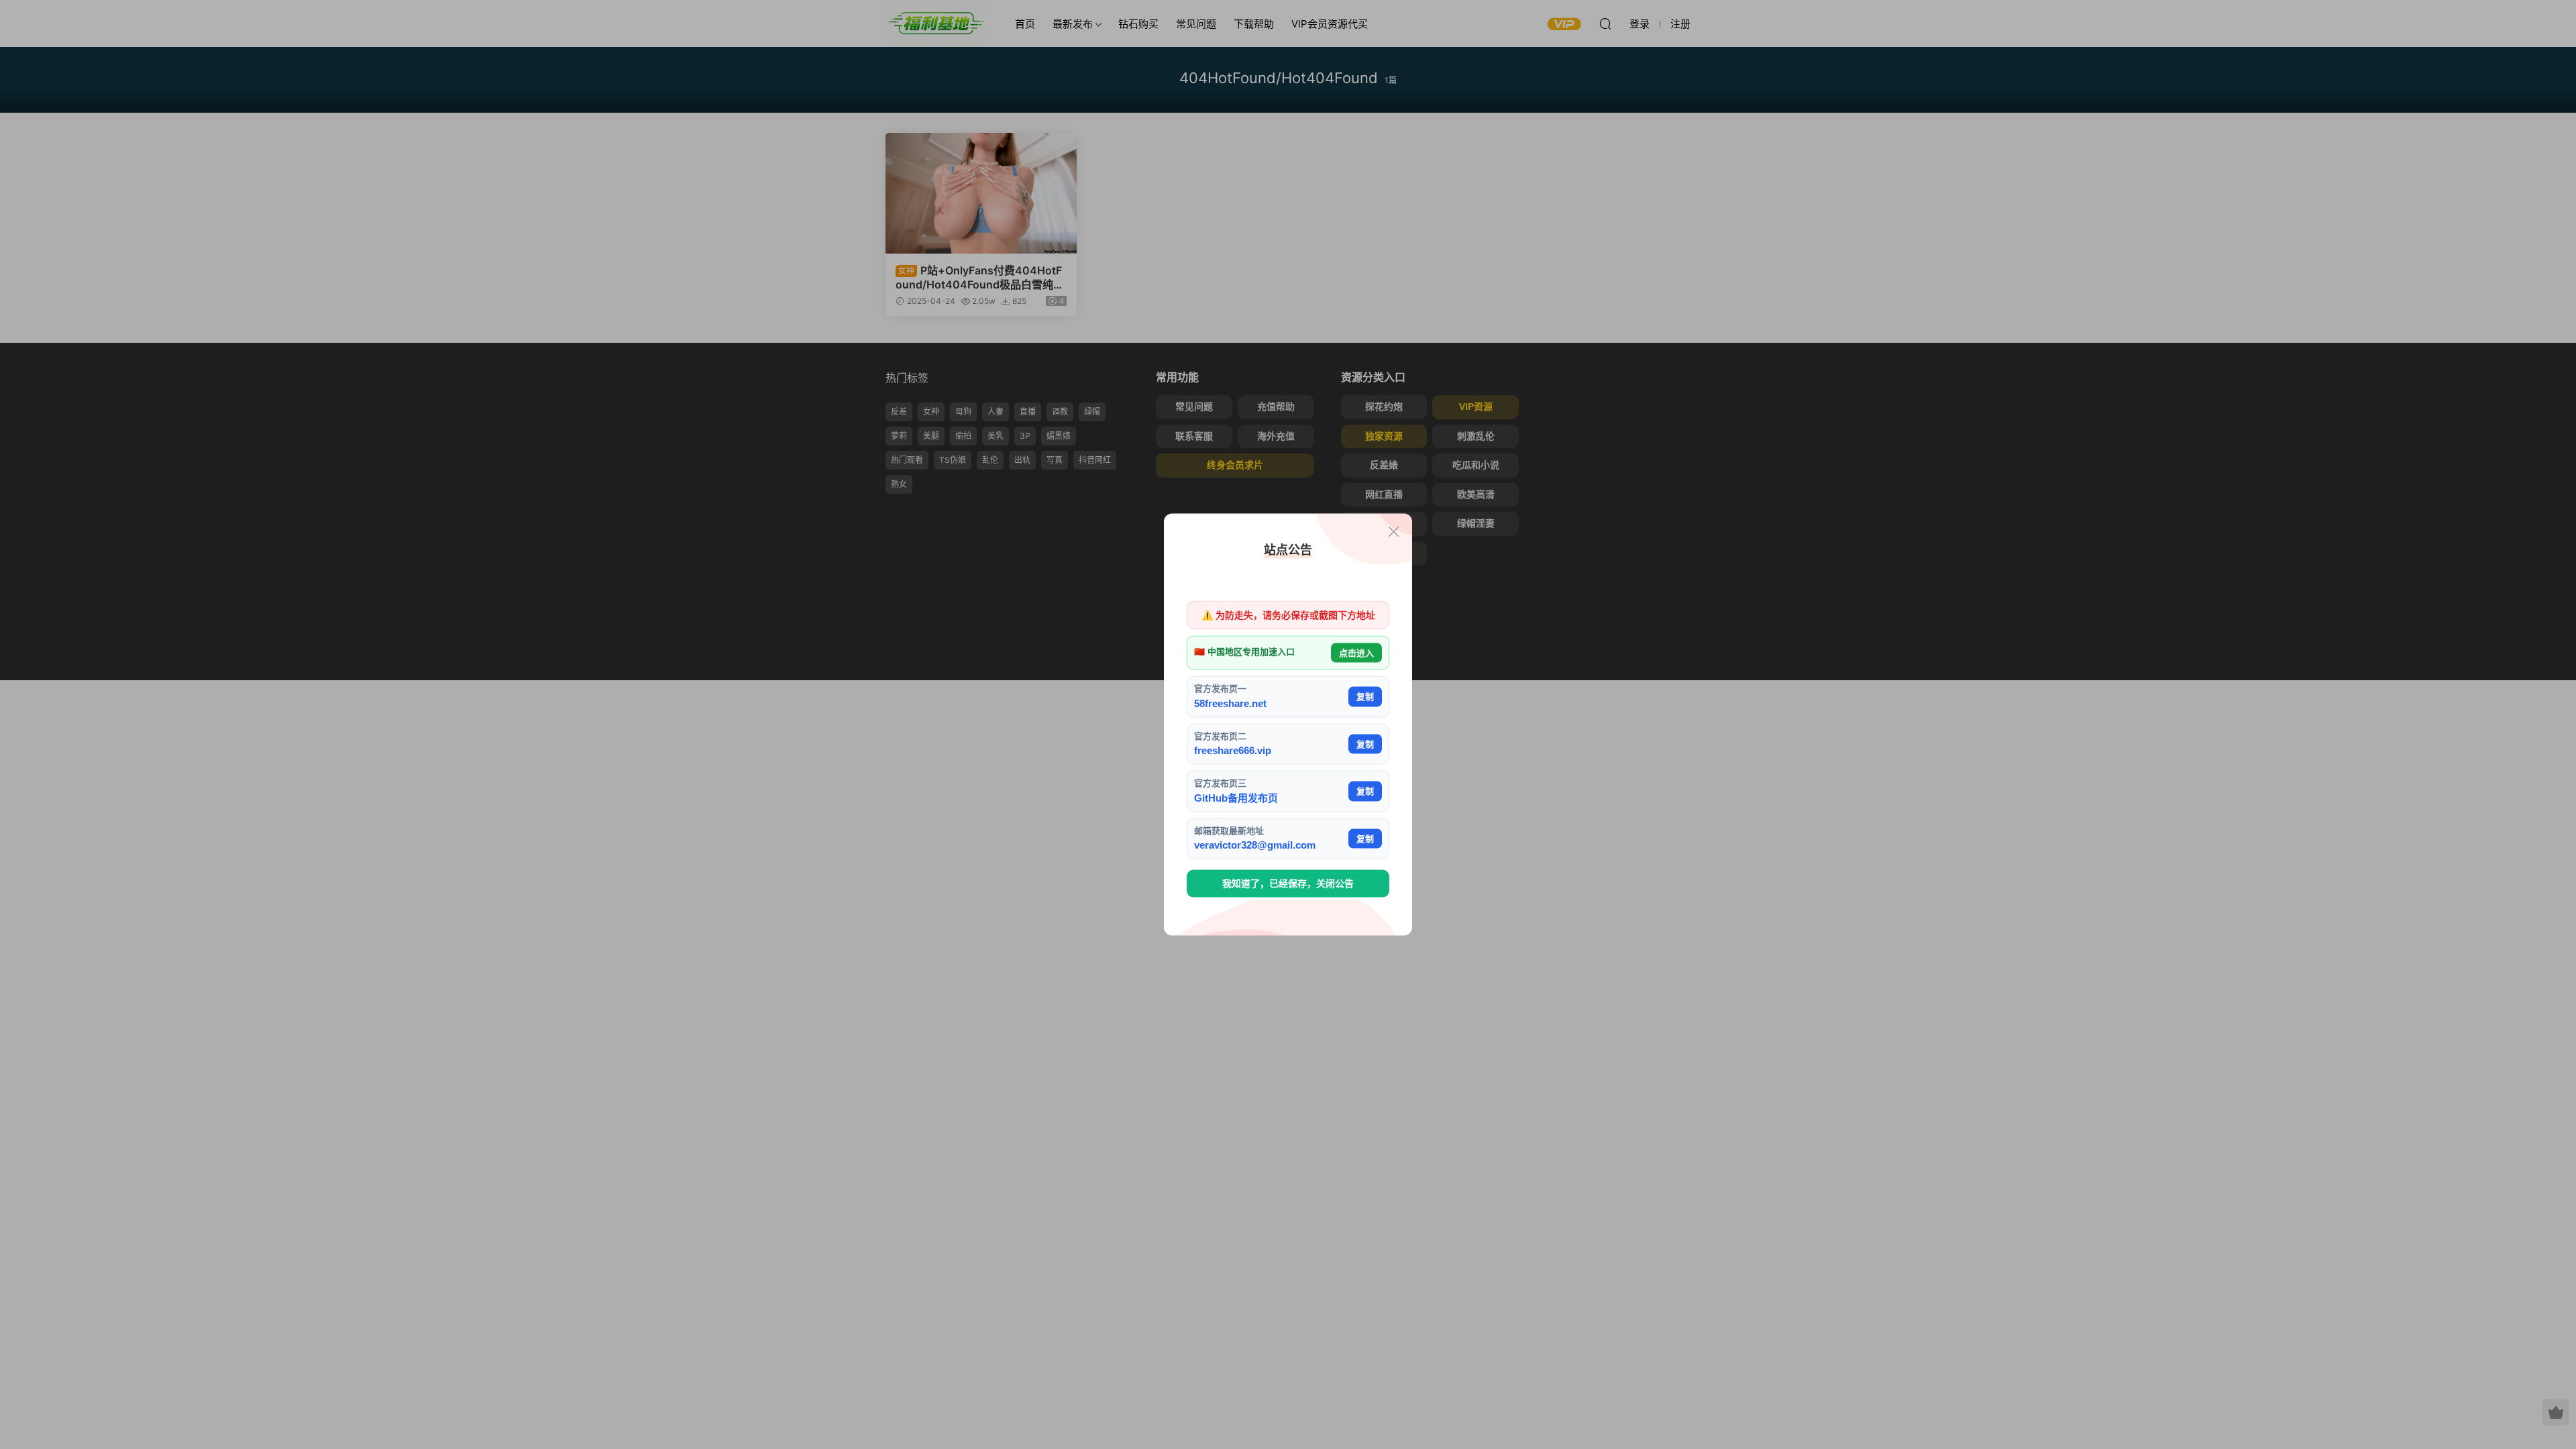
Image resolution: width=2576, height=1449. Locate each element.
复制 (1365, 697)
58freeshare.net (1230, 703)
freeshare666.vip (1233, 750)
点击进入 (1356, 652)
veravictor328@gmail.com (1255, 845)
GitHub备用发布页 (1236, 797)
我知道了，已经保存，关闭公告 (1288, 883)
